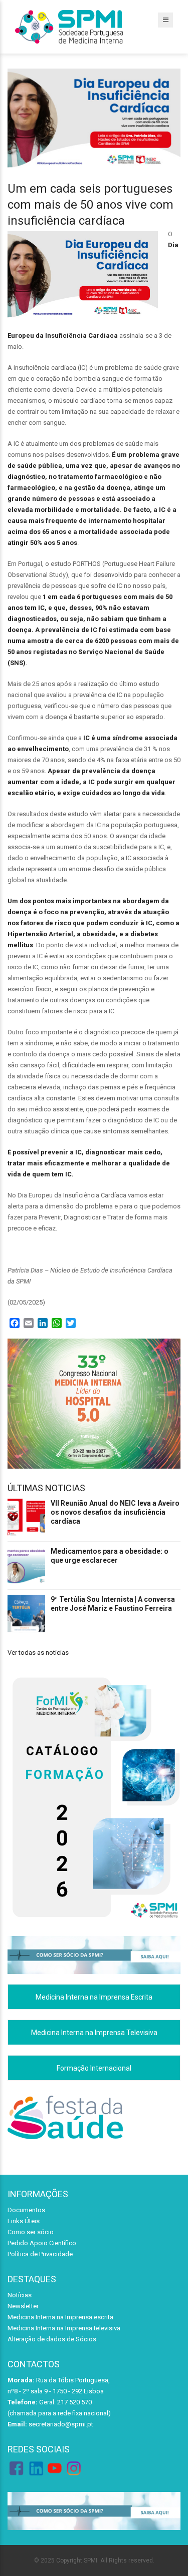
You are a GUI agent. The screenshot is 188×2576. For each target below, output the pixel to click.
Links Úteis (24, 2221)
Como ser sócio (31, 2232)
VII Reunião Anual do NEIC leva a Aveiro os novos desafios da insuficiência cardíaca (115, 1512)
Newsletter (23, 2306)
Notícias (20, 2295)
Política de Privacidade (40, 2254)
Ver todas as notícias (38, 1653)
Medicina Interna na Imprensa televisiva (64, 2328)
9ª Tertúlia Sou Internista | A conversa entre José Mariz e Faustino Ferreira (113, 1604)
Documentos (26, 2210)
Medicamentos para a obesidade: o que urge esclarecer (110, 1556)
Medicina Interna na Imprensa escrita (60, 2317)
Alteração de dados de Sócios (52, 2339)
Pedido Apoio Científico (42, 2243)
